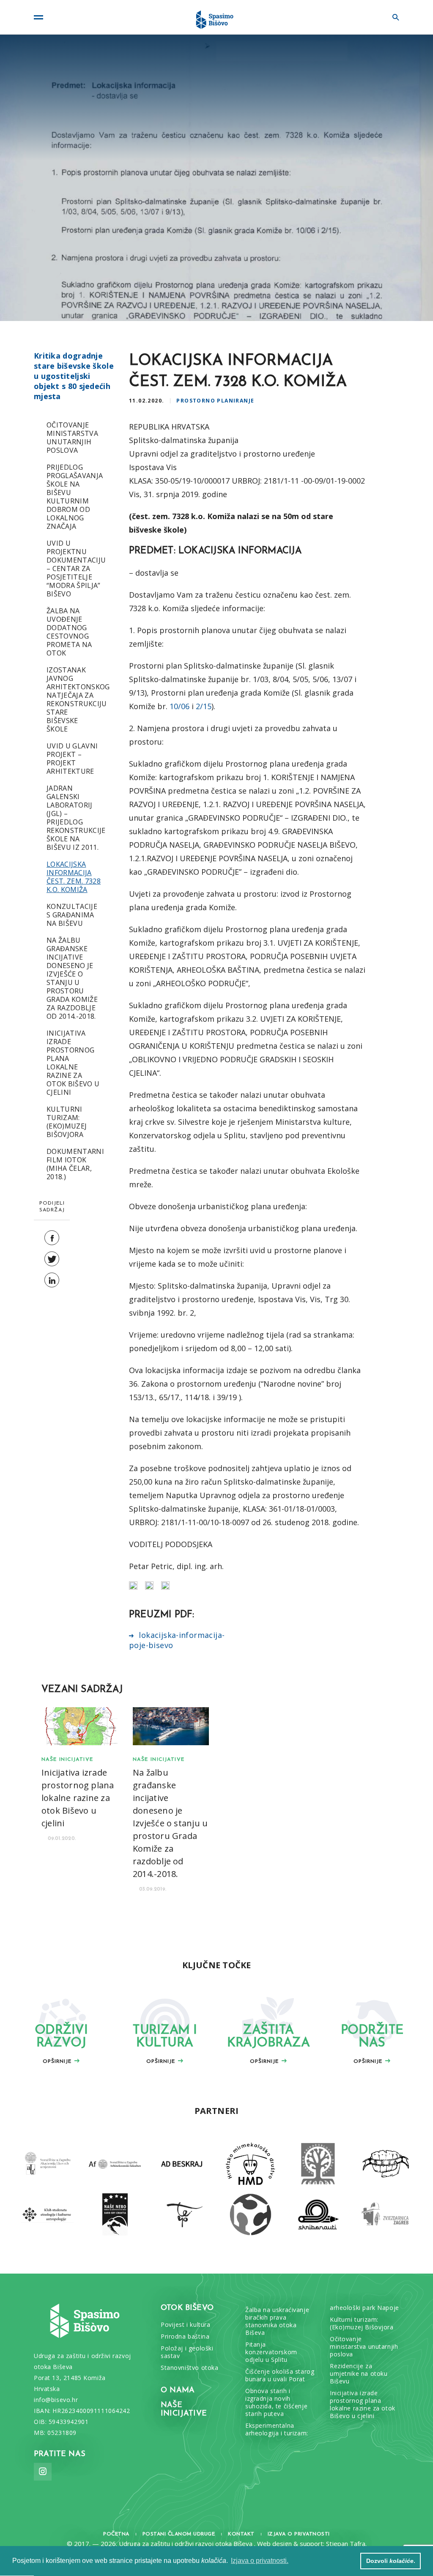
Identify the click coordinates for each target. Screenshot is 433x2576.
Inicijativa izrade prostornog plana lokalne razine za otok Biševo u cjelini (73, 1063)
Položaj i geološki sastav (187, 2352)
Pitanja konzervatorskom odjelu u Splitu (271, 2352)
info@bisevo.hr (56, 2400)
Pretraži (391, 17)
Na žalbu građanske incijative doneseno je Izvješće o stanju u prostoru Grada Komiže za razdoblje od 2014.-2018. (72, 978)
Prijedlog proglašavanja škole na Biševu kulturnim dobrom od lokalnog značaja (75, 497)
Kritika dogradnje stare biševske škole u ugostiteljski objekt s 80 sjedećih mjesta (74, 376)
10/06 (180, 706)
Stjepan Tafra (346, 2543)
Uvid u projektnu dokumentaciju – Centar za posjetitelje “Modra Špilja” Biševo (76, 569)
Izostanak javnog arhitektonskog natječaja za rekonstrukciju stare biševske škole (78, 699)
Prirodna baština (185, 2337)
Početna (116, 2534)
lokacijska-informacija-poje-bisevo (177, 1640)
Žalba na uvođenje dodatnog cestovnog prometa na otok (69, 632)
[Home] (216, 17)
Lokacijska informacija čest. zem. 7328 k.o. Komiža (74, 877)
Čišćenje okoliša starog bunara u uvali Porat (280, 2375)
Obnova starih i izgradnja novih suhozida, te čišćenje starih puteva (276, 2402)
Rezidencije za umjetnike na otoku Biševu (359, 2374)
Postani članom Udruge (179, 2534)
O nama (178, 2391)
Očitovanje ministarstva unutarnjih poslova (72, 438)
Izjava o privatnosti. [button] (260, 2561)
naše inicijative (67, 1760)
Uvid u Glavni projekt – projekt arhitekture (72, 759)
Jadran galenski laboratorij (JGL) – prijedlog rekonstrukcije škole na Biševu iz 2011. (76, 818)
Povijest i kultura (185, 2325)
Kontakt (241, 2534)
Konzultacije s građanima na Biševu (72, 915)
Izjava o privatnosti (299, 2534)
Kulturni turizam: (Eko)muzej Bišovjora (67, 1122)
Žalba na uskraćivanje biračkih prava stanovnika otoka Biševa (277, 2321)
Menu (42, 17)
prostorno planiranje (215, 401)
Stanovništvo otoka (189, 2368)
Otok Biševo (187, 2308)
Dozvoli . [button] (391, 2561)
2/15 (204, 706)
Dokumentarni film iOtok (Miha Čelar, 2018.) (75, 1164)
